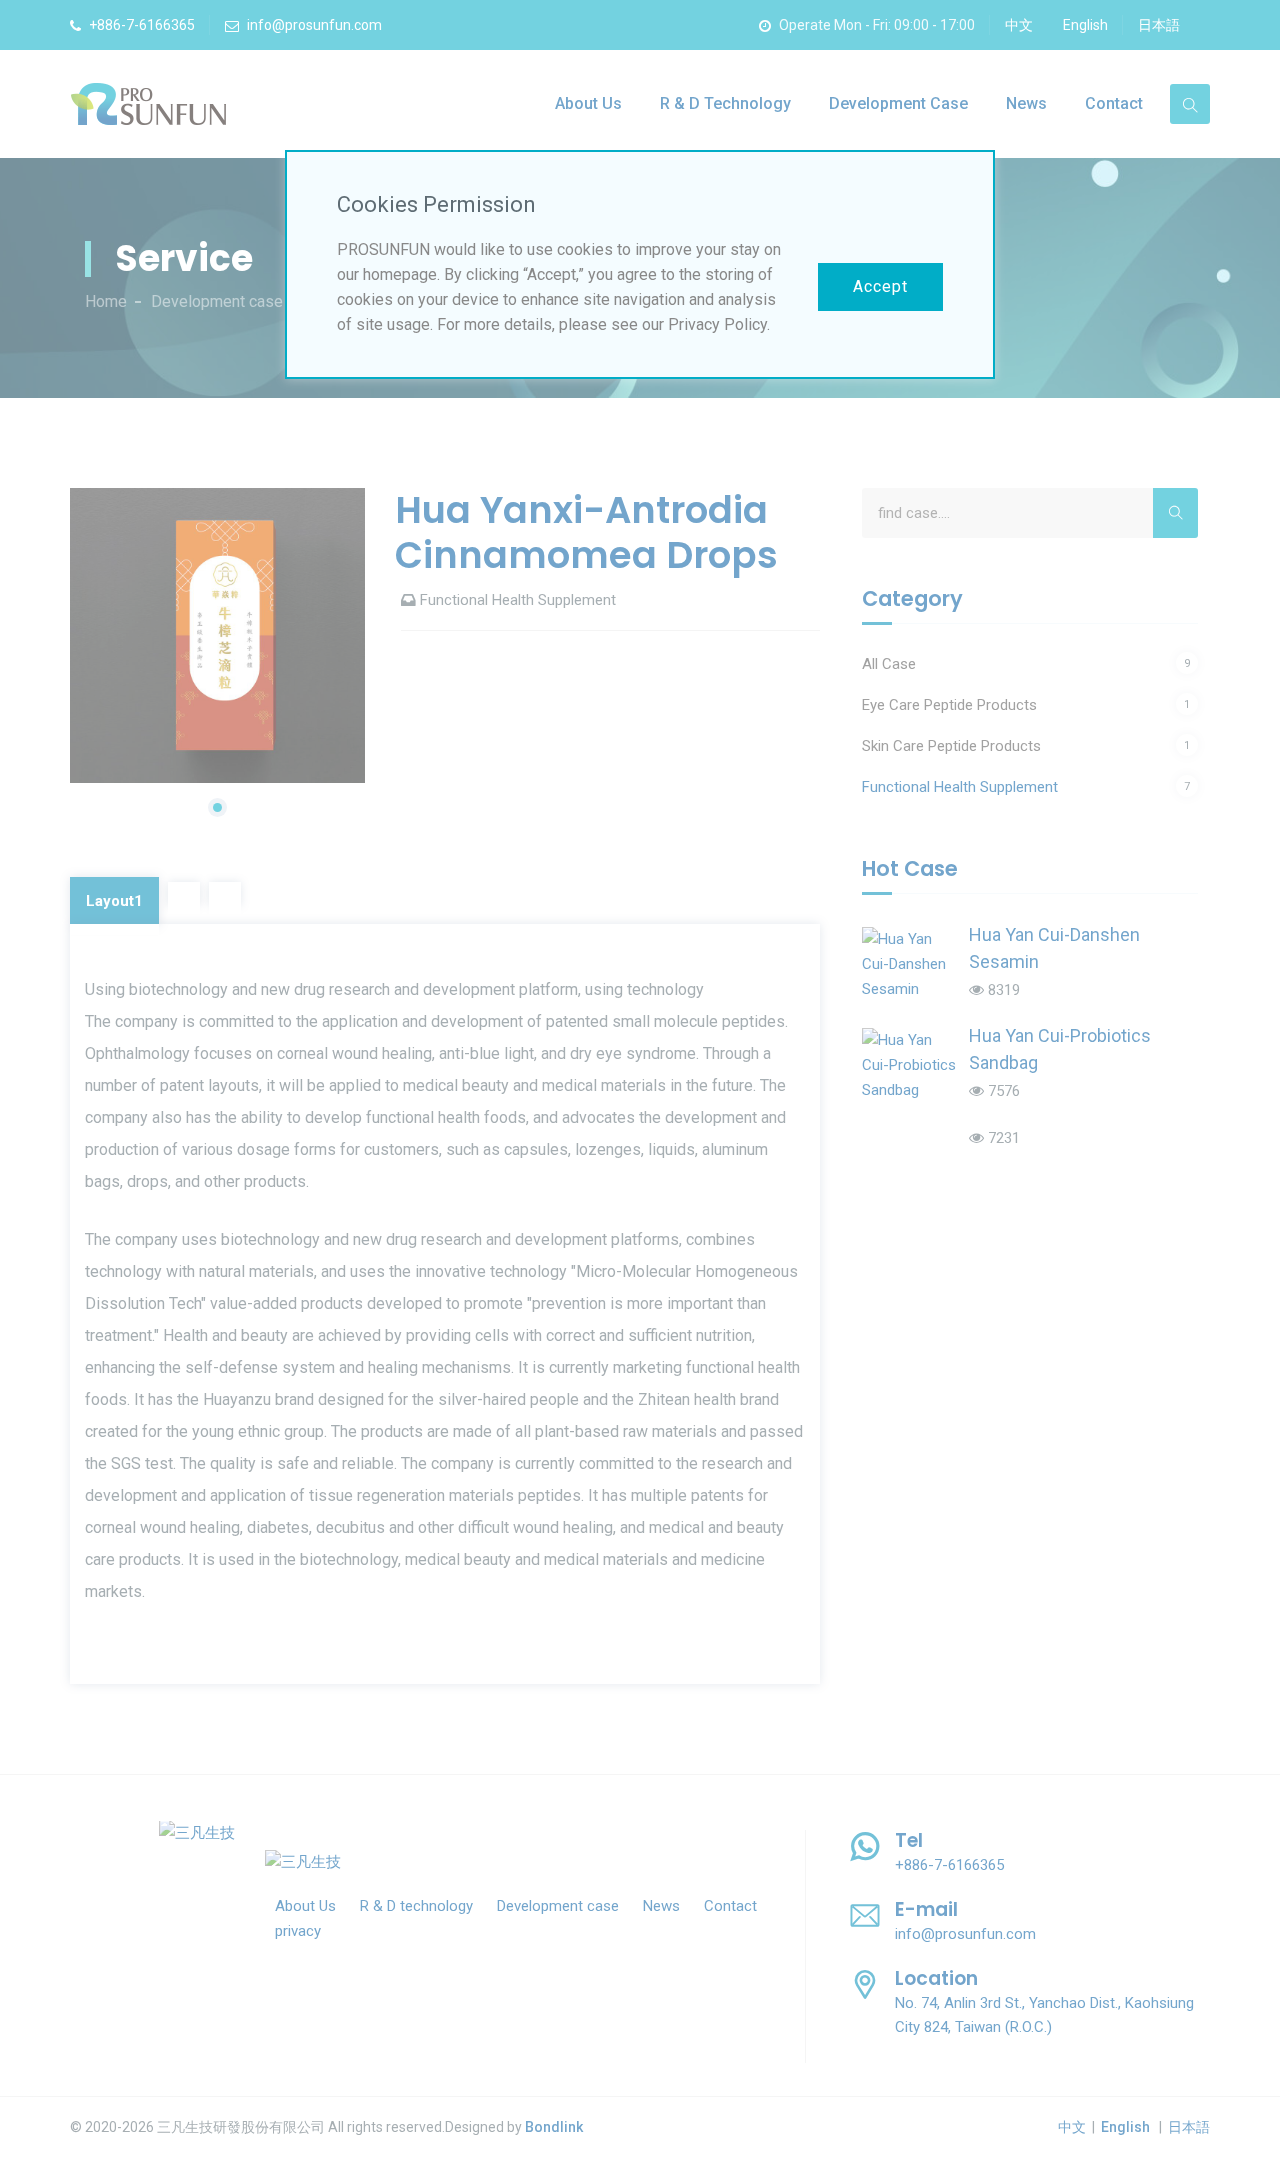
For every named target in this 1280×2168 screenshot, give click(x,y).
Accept (880, 286)
